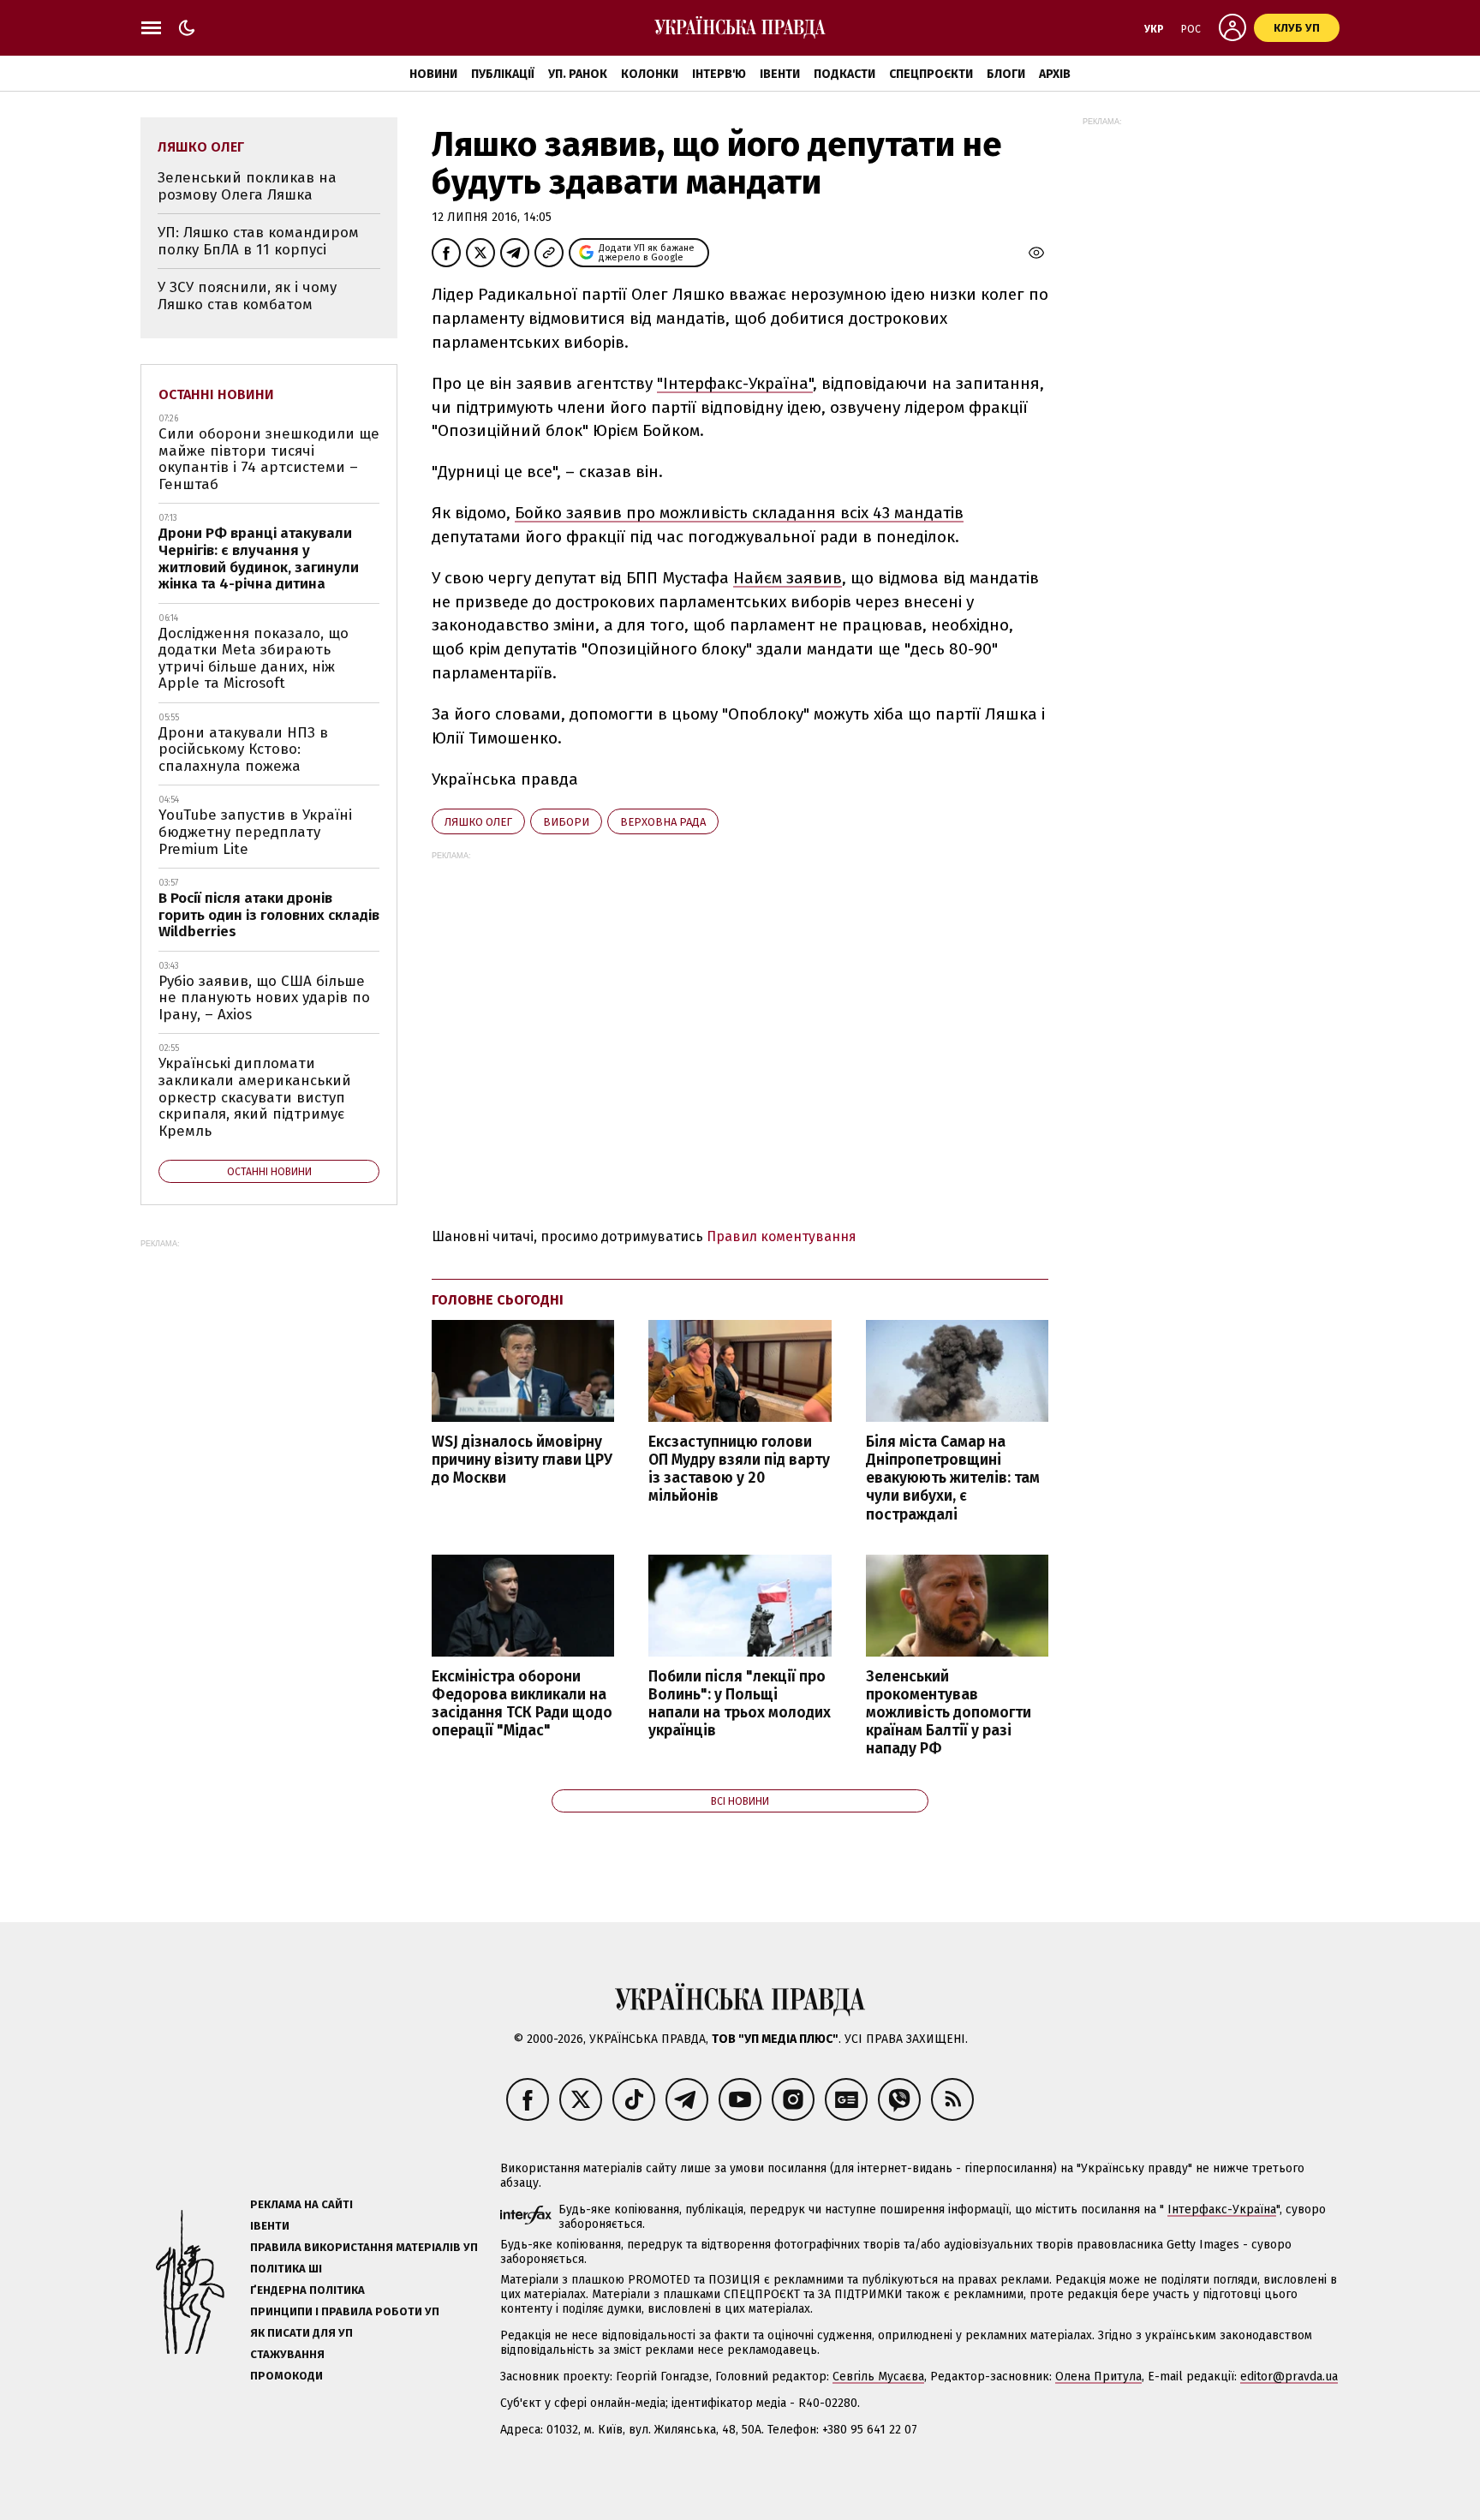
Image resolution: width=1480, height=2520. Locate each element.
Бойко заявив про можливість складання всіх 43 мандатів (739, 513)
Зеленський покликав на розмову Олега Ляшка (247, 186)
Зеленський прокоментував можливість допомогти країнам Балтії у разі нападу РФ (949, 1713)
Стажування (287, 2354)
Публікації (503, 74)
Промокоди (286, 2376)
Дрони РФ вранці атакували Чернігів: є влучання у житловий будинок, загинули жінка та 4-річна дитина (259, 558)
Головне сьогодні (498, 1300)
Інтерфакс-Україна (1222, 2209)
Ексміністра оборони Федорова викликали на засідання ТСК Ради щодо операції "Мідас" (522, 1704)
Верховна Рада (663, 822)
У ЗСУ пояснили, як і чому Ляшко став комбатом (247, 296)
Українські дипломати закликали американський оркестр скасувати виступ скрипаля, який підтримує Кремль (255, 1097)
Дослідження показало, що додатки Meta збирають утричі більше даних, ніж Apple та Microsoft (254, 659)
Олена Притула (1098, 2377)
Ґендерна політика (307, 2290)
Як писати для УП (301, 2333)
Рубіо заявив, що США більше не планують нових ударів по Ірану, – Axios (264, 998)
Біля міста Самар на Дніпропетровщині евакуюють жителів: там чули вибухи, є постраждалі (953, 1478)
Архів (1055, 74)
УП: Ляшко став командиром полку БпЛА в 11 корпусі (258, 241)
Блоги (1006, 74)
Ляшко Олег (478, 822)
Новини (433, 74)
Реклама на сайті (301, 2204)
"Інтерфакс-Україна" (735, 383)
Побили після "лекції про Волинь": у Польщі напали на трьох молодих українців (740, 1704)
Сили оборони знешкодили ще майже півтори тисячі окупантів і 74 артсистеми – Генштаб (269, 459)
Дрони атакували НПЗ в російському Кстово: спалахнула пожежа (243, 749)
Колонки (650, 74)
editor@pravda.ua (1289, 2377)
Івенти (780, 74)
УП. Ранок (578, 74)
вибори (566, 822)
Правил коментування (782, 1236)
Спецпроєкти (931, 74)
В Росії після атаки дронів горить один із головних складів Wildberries (269, 915)
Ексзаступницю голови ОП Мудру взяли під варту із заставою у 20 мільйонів (739, 1469)
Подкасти (844, 74)
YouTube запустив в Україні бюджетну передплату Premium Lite (255, 832)
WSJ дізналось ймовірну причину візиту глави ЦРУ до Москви (522, 1460)
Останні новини (216, 394)
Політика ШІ (286, 2269)
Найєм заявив (788, 578)
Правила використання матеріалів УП (364, 2247)
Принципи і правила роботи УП (345, 2311)
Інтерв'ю (719, 74)
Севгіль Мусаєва (878, 2377)
